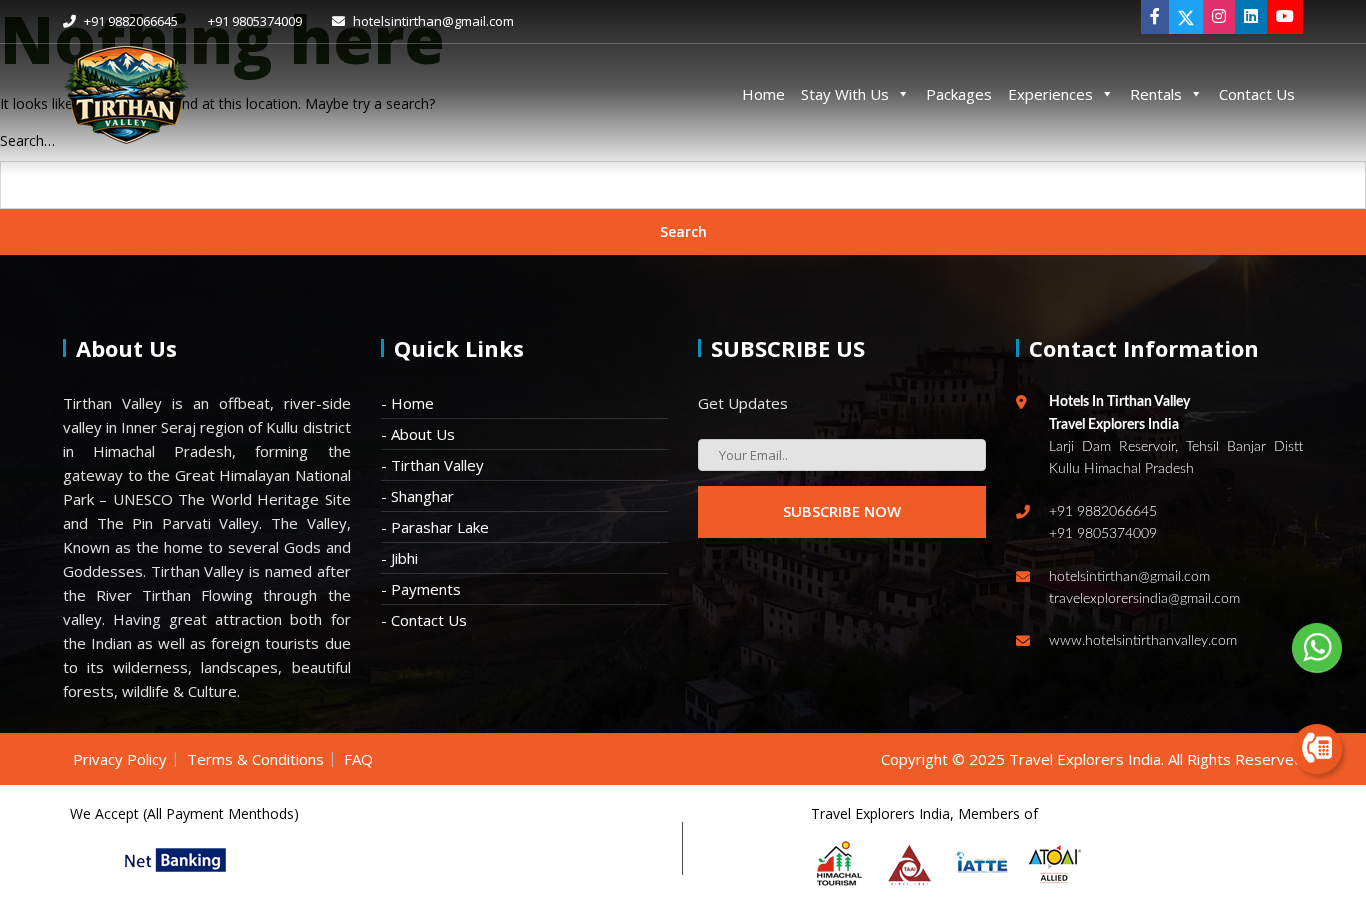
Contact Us (1257, 94)
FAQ (358, 759)
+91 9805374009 (255, 21)
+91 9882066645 (129, 21)
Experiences (1050, 94)
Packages (959, 94)
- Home (407, 403)
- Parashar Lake (435, 527)
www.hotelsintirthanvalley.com (1143, 641)
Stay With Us (845, 94)
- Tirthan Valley (432, 465)
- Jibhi (399, 558)
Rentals (1156, 94)
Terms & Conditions (255, 759)
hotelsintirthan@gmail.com (432, 21)
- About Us (418, 434)
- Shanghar (417, 496)
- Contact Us (424, 620)
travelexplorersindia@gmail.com (1144, 599)
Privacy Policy (120, 759)
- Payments (421, 589)
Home (763, 94)
